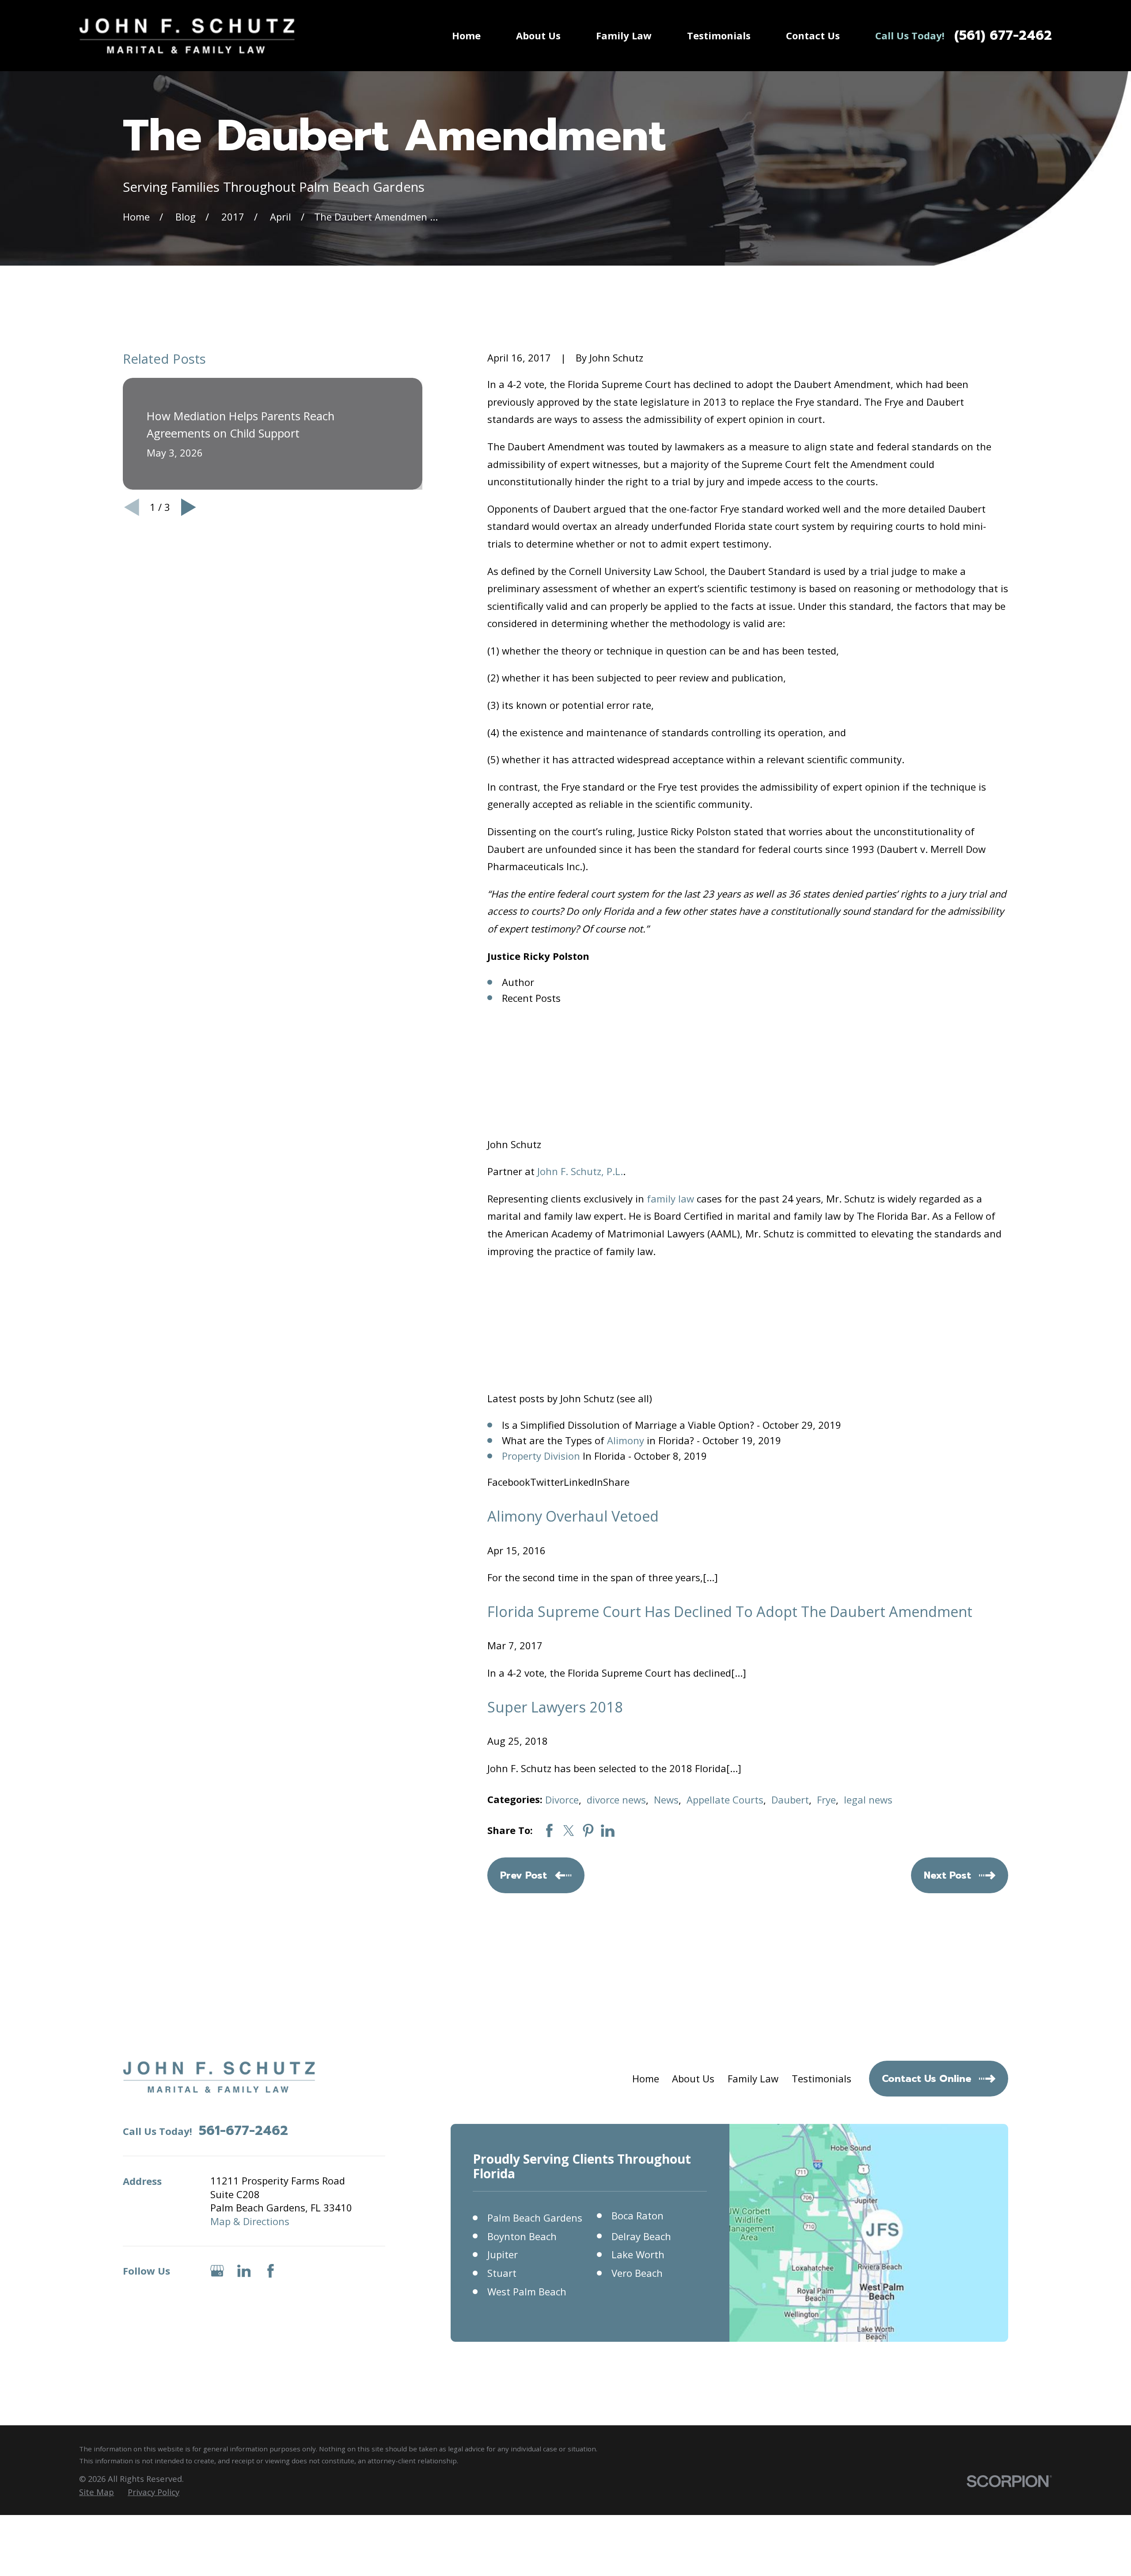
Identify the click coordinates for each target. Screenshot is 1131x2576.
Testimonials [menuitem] (719, 35)
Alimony (626, 1440)
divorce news (616, 1800)
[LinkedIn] (244, 2271)
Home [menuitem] (466, 35)
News (666, 1800)
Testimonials (822, 2078)
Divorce (562, 1800)
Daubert (790, 1800)
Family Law (753, 2078)
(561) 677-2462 (1003, 36)
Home (646, 2078)
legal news (868, 1800)
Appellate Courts (725, 1800)
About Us (693, 2078)
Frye (826, 1800)
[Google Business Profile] (217, 2271)
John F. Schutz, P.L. (580, 1171)
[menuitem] (97, 2492)
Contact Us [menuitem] (813, 35)
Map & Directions (250, 2221)
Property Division (541, 1456)
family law (670, 1199)
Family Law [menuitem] (624, 35)
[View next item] (189, 507)
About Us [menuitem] (538, 35)
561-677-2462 (243, 2131)
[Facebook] (271, 2271)
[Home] (187, 36)
